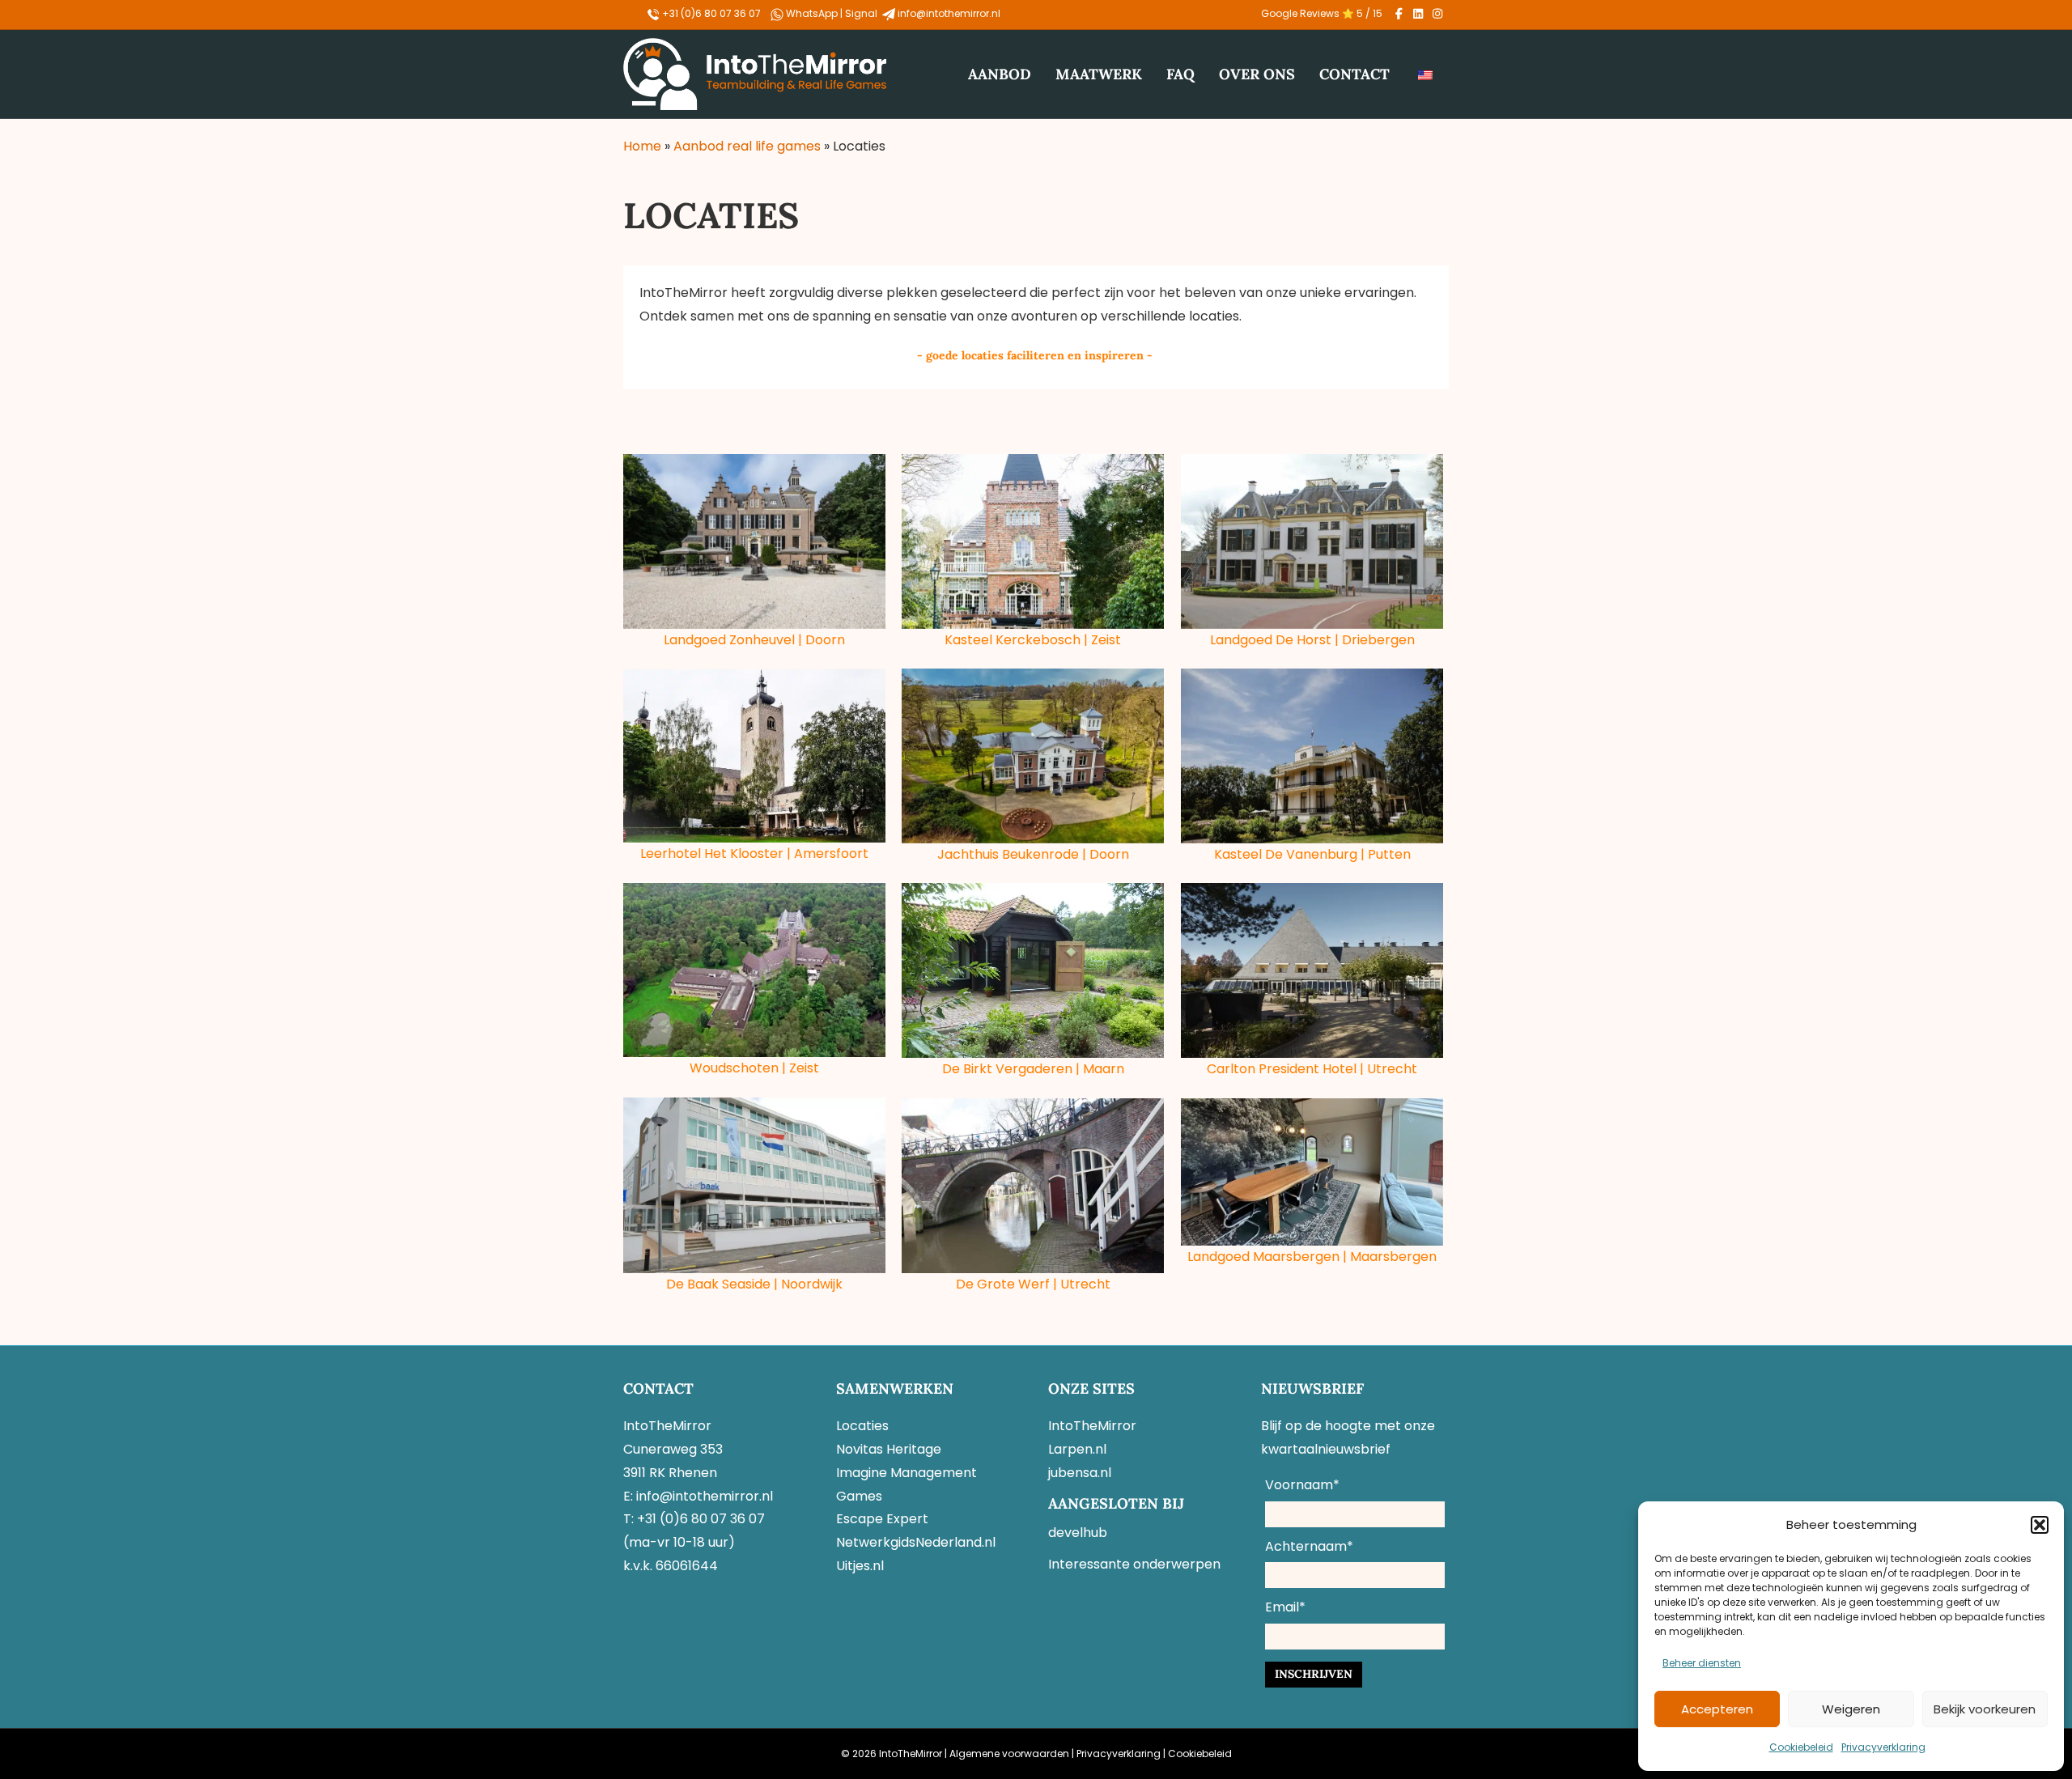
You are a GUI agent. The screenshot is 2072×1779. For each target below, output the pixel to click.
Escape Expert (882, 1519)
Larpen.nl (1077, 1449)
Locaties (862, 1426)
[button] (2040, 1525)
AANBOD (1000, 74)
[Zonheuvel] (754, 541)
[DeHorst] (1312, 541)
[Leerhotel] (754, 756)
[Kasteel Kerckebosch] (1033, 541)
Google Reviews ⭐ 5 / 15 (1322, 13)
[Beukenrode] (1033, 756)
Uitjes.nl (860, 1566)
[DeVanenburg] (1312, 756)
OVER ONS (1257, 74)
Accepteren (1717, 1709)
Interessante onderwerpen (1134, 1564)
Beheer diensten (1702, 1663)
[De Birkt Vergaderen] (1033, 970)
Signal (862, 13)
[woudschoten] (754, 970)
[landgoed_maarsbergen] (1312, 1172)
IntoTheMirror (1092, 1426)
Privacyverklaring (1883, 1747)
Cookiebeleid (1801, 1747)
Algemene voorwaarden (1009, 1754)
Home (642, 146)
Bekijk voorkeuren (1985, 1709)
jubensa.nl (1080, 1473)
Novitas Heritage (889, 1449)
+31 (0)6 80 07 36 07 (710, 13)
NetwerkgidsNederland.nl (916, 1542)
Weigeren (1851, 1709)
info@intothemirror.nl (949, 13)
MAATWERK (1099, 74)
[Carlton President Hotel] (1312, 971)
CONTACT (1354, 74)
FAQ (1180, 74)
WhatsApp (813, 13)
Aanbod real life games (747, 146)
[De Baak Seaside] (754, 1185)
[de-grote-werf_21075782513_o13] (1033, 1186)
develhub (1078, 1533)
